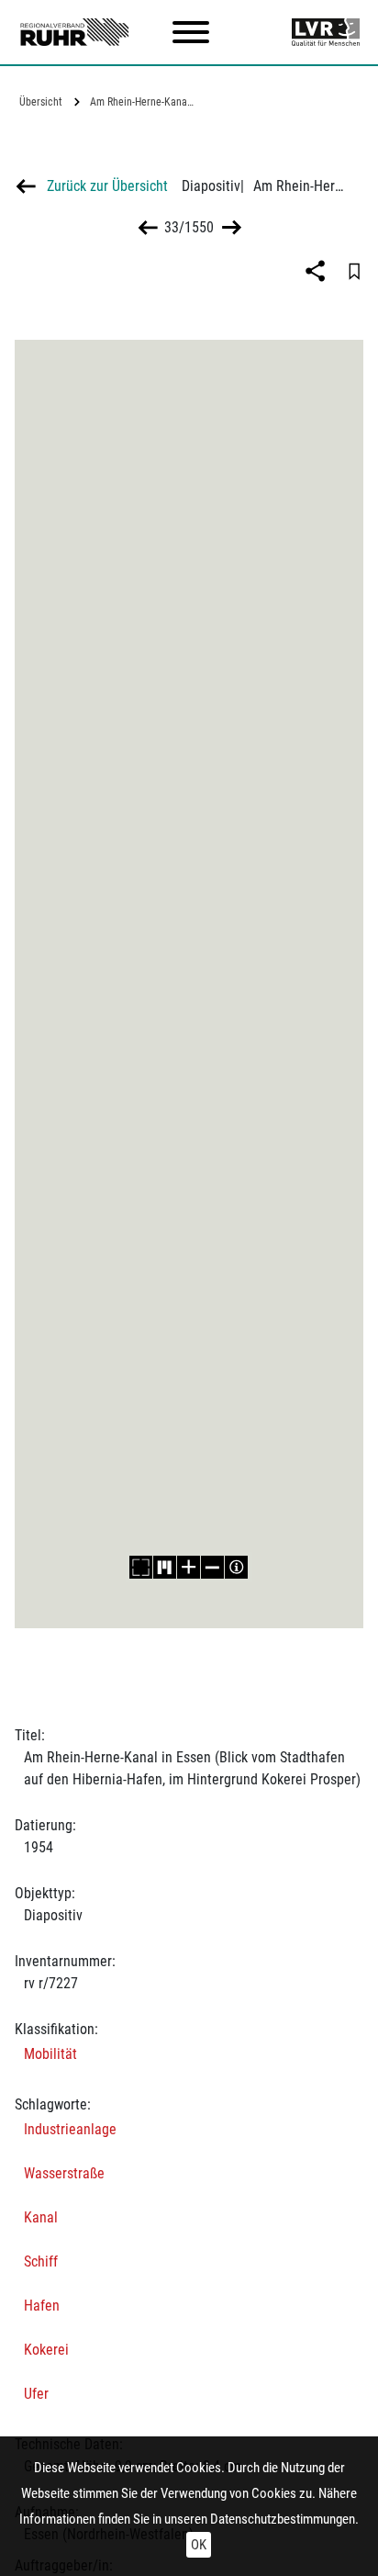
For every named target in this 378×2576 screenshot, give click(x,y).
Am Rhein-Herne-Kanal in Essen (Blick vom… (145, 102)
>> (230, 227)
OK (199, 2545)
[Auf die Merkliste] (354, 271)
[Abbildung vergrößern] (189, 1567)
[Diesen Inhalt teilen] (317, 271)
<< (148, 227)
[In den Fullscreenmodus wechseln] (141, 1567)
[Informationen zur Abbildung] (237, 1567)
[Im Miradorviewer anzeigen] (165, 1567)
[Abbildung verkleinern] (213, 1567)
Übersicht (41, 102)
